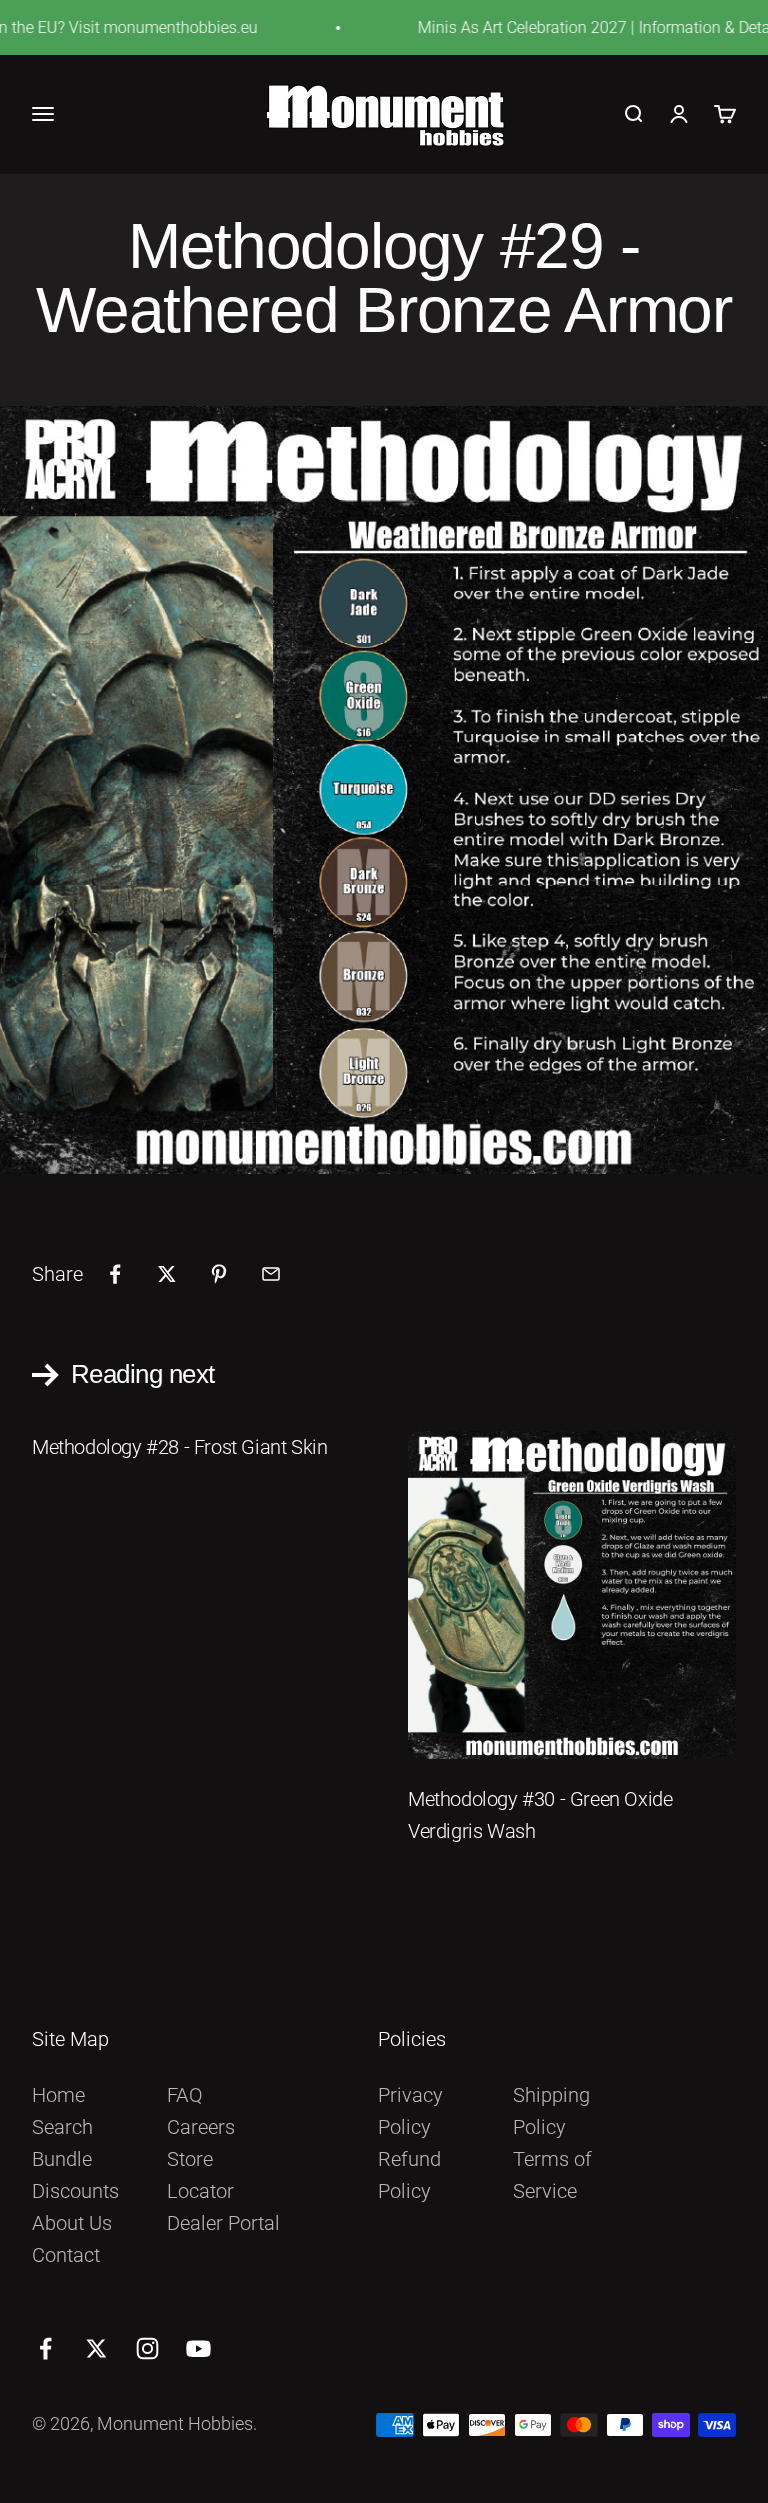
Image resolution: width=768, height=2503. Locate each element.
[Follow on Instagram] (147, 2348)
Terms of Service (552, 2175)
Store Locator (200, 2175)
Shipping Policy (551, 2111)
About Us (72, 2223)
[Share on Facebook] (115, 1274)
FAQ (185, 2095)
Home (58, 2095)
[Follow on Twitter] (96, 2348)
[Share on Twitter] (167, 1274)
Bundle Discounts (75, 2175)
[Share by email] (271, 1274)
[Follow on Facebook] (45, 2348)
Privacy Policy (410, 2111)
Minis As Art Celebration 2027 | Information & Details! (574, 27)
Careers (201, 2127)
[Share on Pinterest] (219, 1274)
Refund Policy (409, 2175)
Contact (66, 2255)
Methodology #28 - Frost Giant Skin (179, 1447)
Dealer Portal (223, 2223)
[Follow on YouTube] (198, 2348)
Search (62, 2127)
